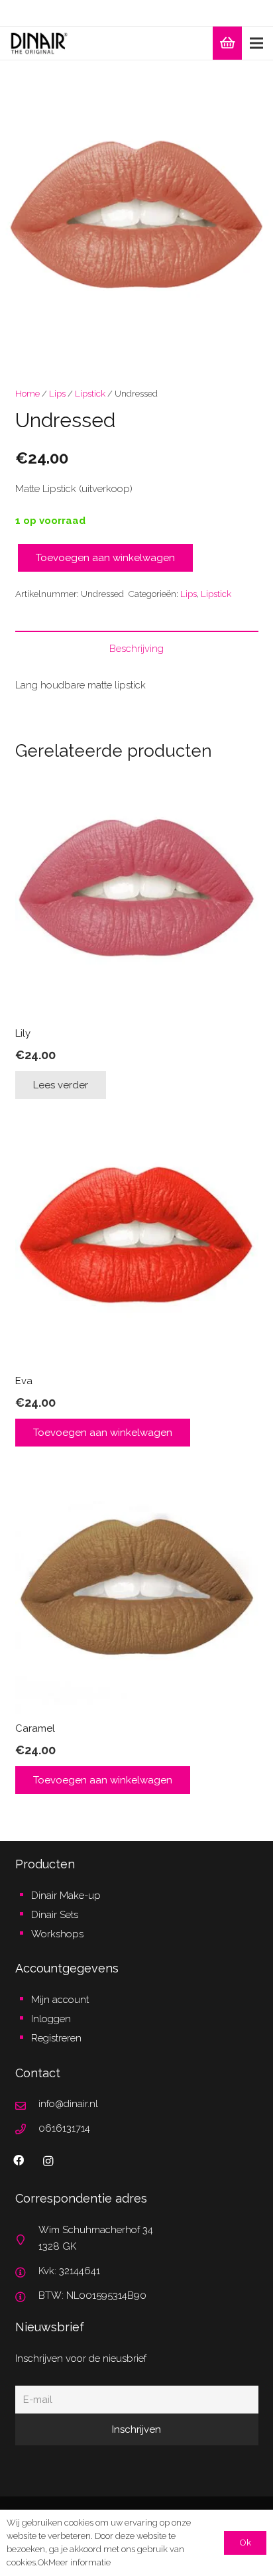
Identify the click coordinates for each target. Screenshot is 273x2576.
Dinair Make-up (66, 1896)
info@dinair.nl (68, 2104)
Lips (57, 393)
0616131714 (64, 2128)
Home (27, 393)
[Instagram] (48, 2161)
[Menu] (256, 43)
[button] (253, 80)
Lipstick (90, 393)
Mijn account (60, 2000)
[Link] (39, 43)
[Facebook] (19, 2160)
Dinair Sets (55, 1915)
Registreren (56, 2038)
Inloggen (51, 2019)
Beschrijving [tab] (136, 649)
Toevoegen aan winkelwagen (105, 558)
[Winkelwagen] (227, 43)
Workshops (57, 1934)
